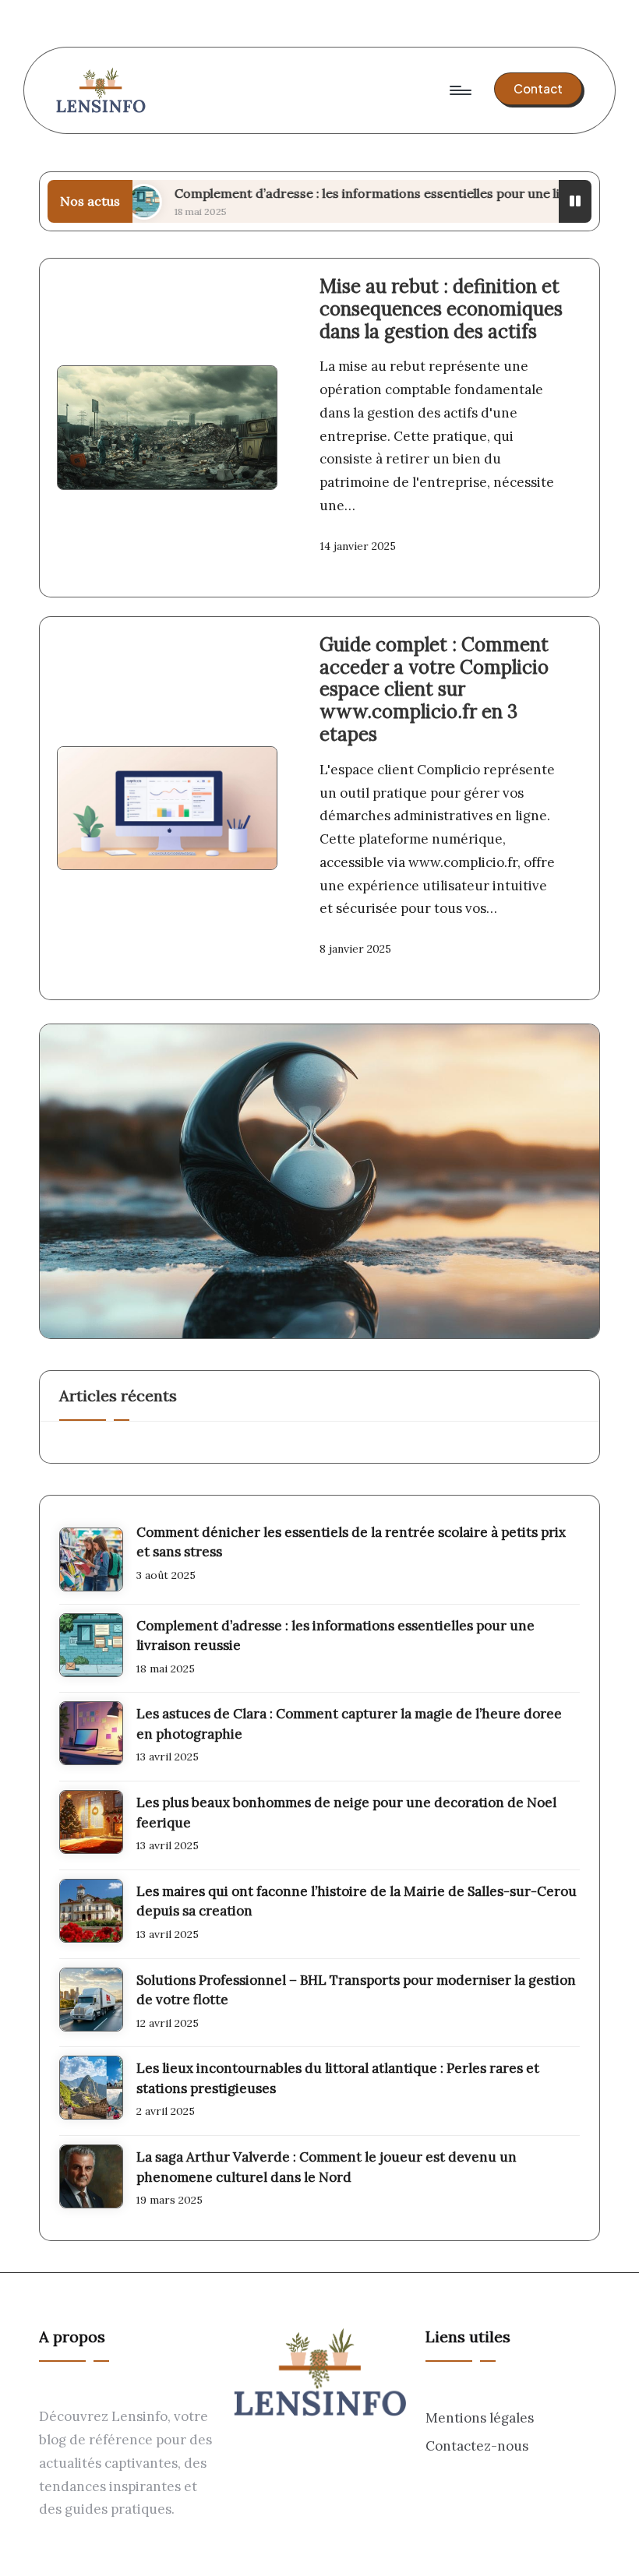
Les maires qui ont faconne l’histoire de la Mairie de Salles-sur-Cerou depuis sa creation (357, 1901)
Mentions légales (480, 2418)
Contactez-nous (477, 2446)
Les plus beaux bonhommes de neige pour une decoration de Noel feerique (346, 1813)
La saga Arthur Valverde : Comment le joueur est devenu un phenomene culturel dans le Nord (327, 2167)
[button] (538, 89)
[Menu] (459, 90)
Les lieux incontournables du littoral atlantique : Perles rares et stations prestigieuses (338, 2078)
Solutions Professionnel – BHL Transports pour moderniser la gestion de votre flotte (356, 1990)
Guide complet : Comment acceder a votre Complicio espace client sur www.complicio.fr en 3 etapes (434, 689)
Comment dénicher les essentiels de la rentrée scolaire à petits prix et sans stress (351, 1542)
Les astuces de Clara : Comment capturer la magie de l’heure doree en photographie (349, 1724)
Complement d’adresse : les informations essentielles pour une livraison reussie (359, 193)
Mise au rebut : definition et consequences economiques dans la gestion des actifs (441, 309)
